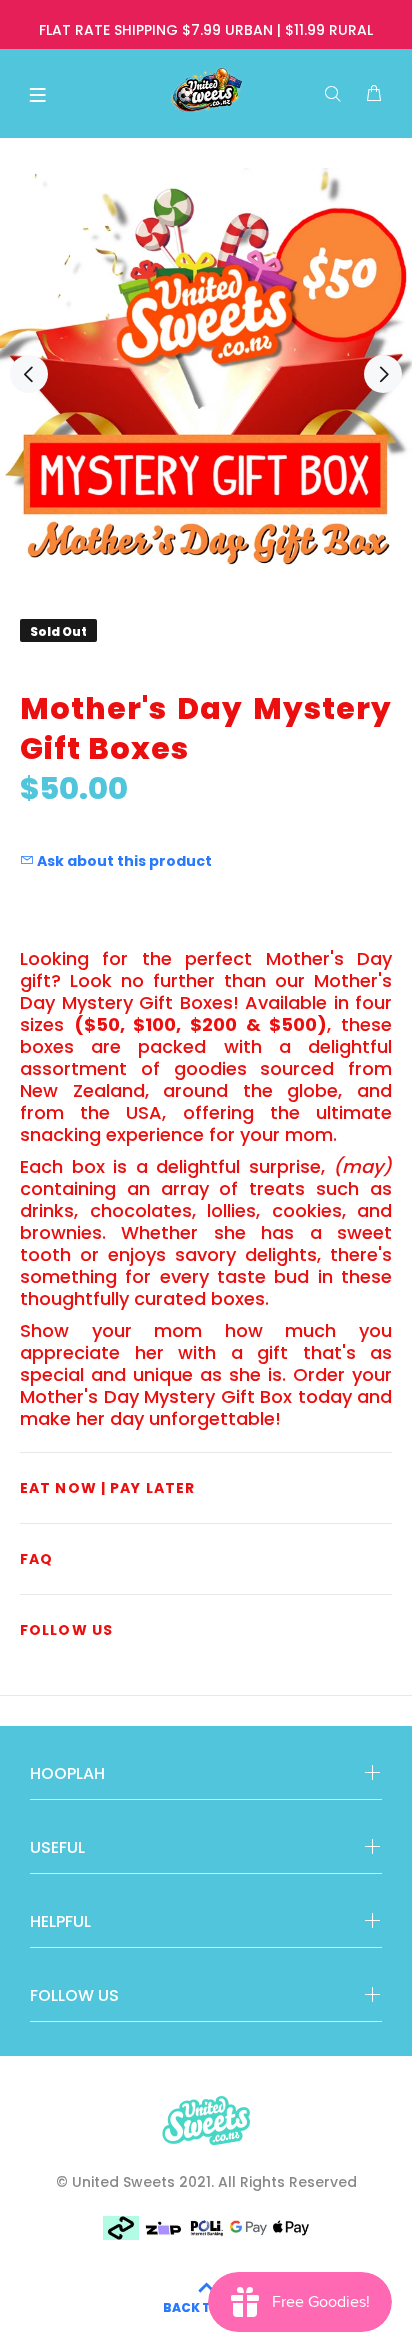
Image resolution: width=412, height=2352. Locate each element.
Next (383, 374)
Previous (29, 374)
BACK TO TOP (206, 2307)
